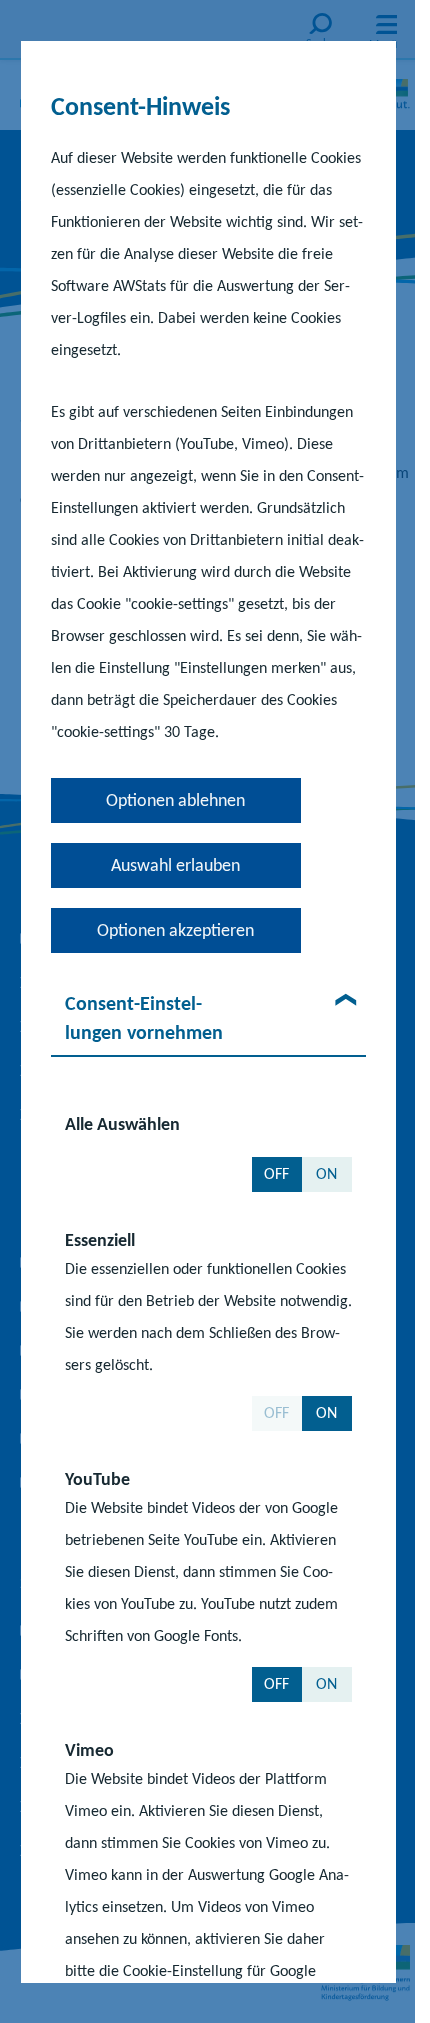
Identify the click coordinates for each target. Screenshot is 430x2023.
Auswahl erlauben (175, 864)
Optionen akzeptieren (175, 929)
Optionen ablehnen (175, 799)
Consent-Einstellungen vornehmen (143, 1016)
